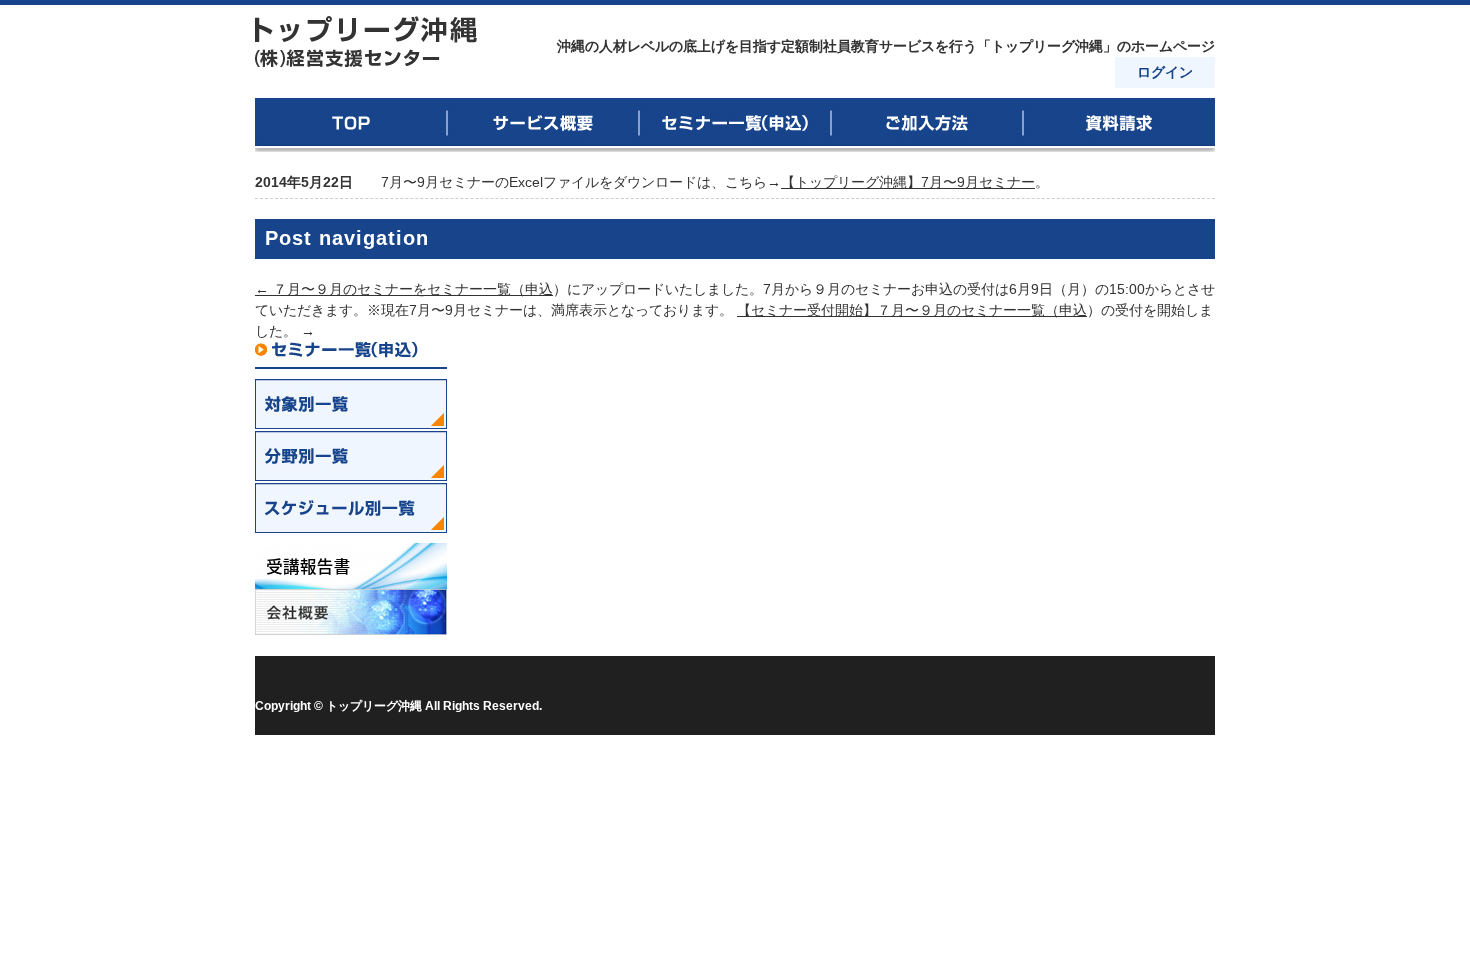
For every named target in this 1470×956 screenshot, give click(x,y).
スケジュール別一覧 (351, 508)
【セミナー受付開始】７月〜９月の (849, 310)
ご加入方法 (927, 125)
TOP (351, 125)
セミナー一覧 (735, 125)
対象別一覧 (351, 404)
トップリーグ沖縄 (367, 42)
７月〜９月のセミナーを (341, 289)
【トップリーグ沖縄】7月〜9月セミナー (908, 182)
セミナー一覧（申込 (490, 289)
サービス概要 (543, 125)
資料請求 (1119, 125)
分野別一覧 (351, 456)
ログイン (1165, 72)
